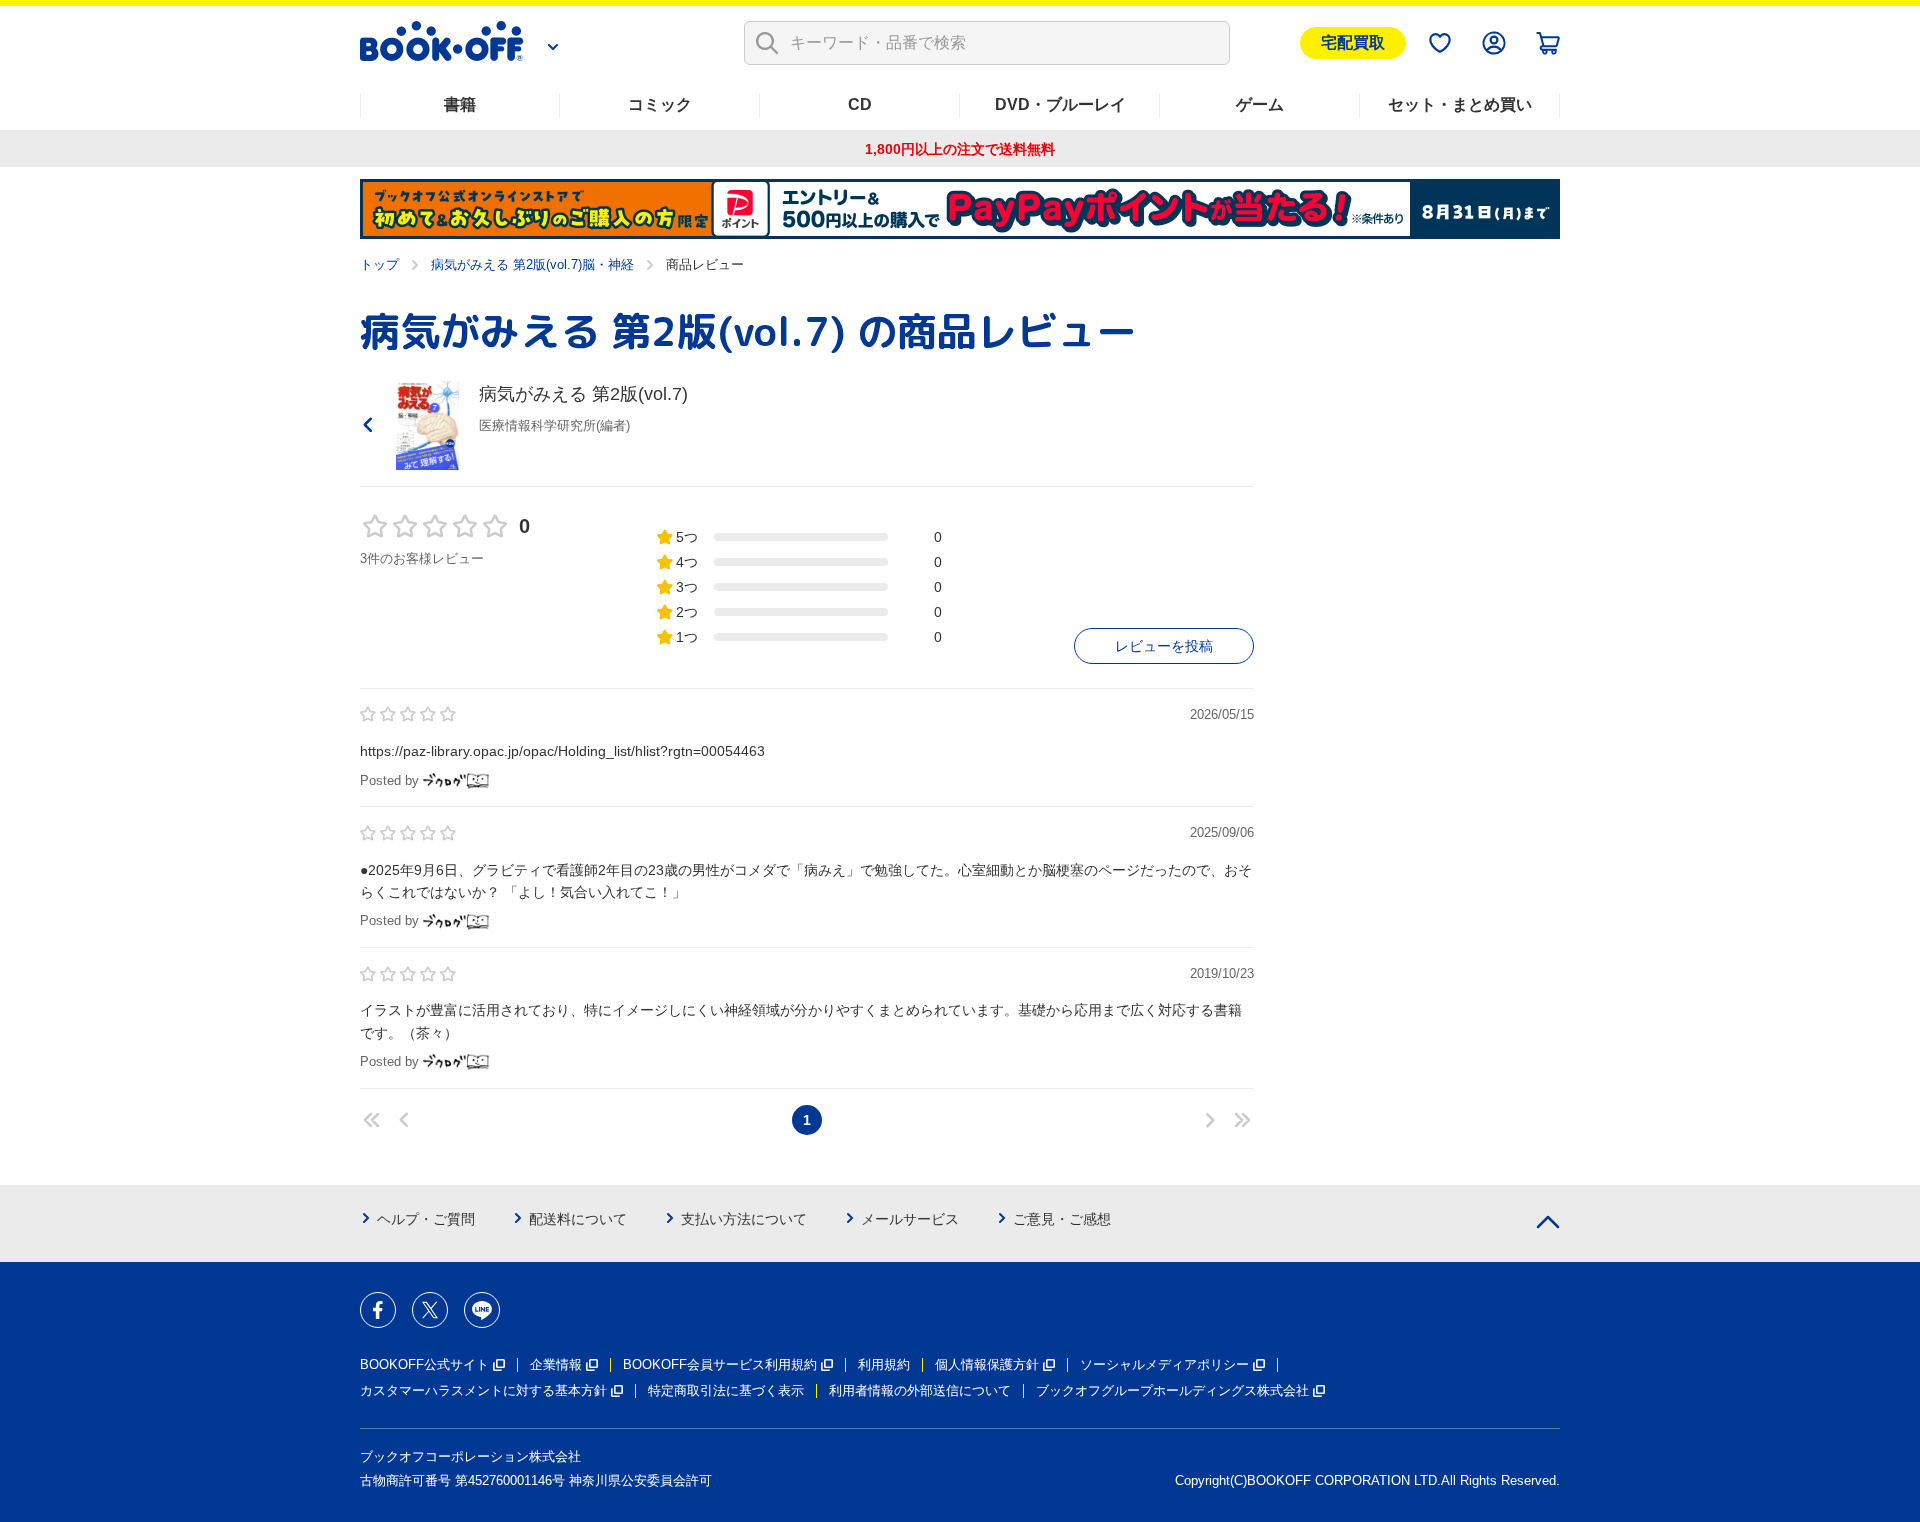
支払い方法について (744, 1219)
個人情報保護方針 (987, 1364)
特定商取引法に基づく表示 (726, 1390)
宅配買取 (1353, 42)
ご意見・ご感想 (1062, 1219)
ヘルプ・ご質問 (426, 1219)
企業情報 (556, 1364)
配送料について (578, 1219)
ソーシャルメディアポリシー (1164, 1364)
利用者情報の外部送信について (920, 1390)
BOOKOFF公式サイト (424, 1364)
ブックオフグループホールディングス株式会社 (1172, 1390)
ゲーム (1260, 104)
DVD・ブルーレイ (1060, 104)
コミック (660, 104)
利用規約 (884, 1364)
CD (860, 104)
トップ (379, 264)
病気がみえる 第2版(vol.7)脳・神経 (532, 264)
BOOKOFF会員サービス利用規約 (720, 1364)
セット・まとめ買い (1460, 104)
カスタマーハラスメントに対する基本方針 (483, 1390)
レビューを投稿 (1164, 646)
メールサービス (910, 1219)
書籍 (460, 104)
